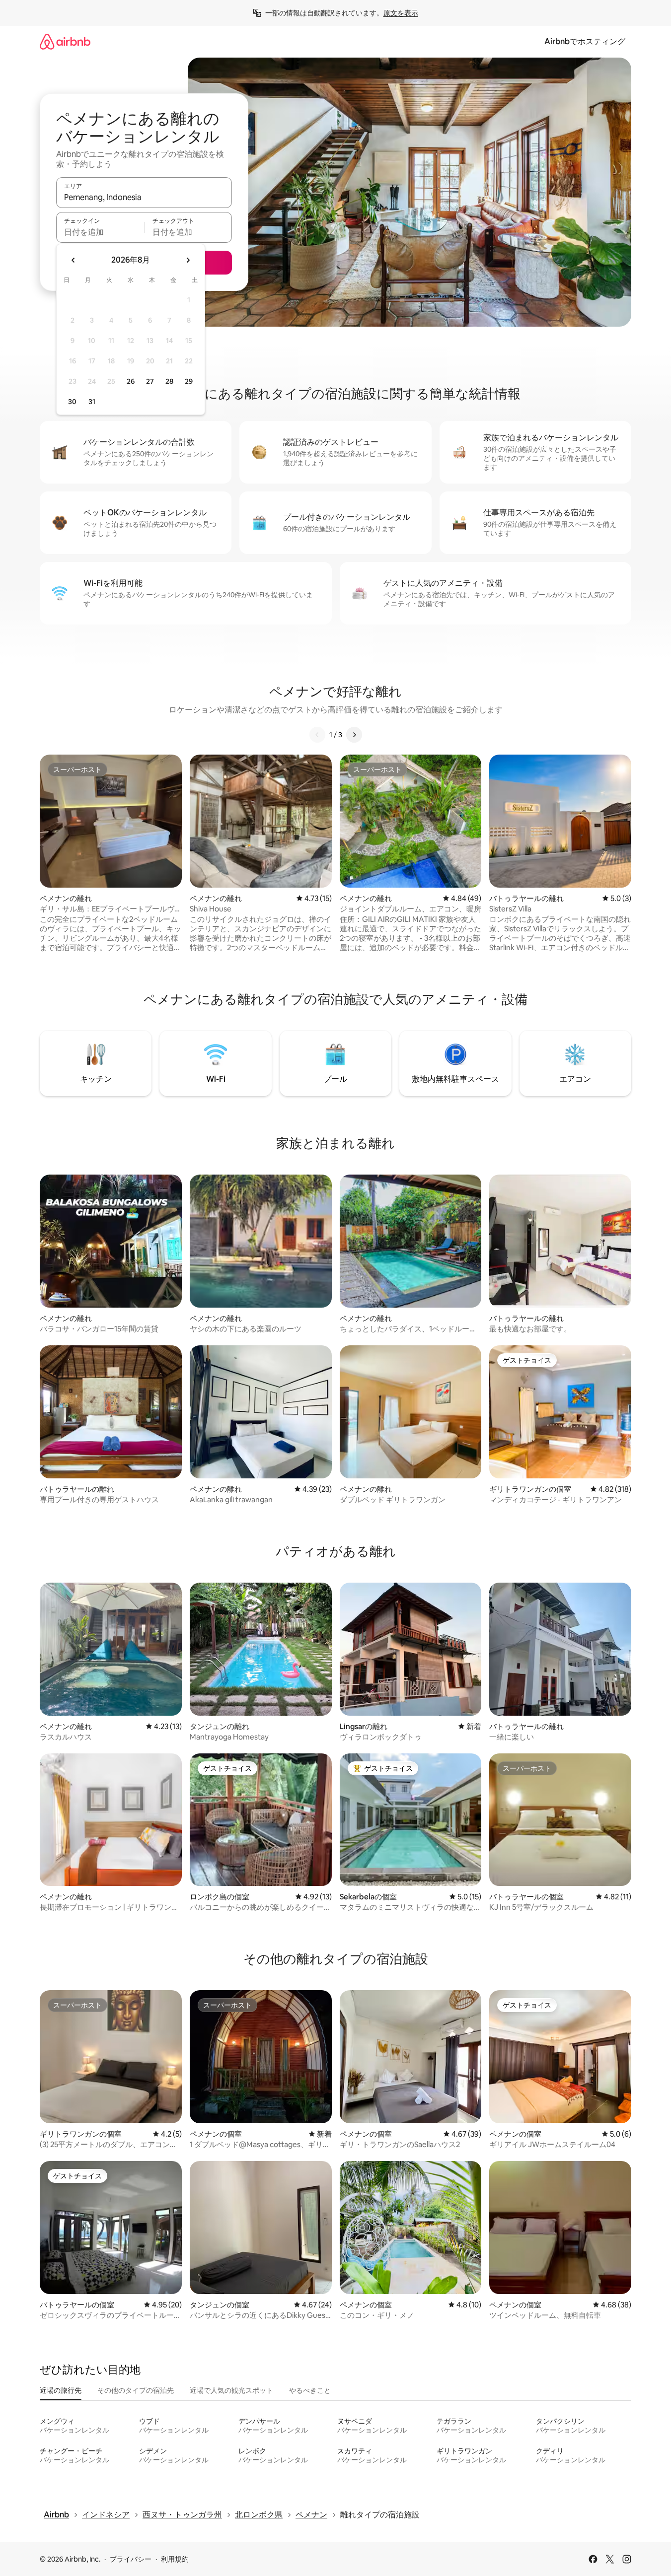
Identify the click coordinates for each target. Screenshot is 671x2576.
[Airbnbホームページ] (65, 41)
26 (131, 381)
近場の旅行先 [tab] (61, 2390)
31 (92, 402)
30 (72, 402)
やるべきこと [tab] (310, 2390)
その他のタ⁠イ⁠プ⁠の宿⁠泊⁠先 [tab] (136, 2390)
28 (169, 381)
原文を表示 (401, 13)
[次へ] (354, 735)
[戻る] (317, 735)
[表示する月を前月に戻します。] (74, 260)
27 (150, 381)
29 (189, 381)
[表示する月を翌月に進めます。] (188, 260)
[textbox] (100, 232)
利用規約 (175, 2559)
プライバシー (131, 2559)
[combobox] (144, 197)
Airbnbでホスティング (585, 41)
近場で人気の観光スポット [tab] (231, 2390)
